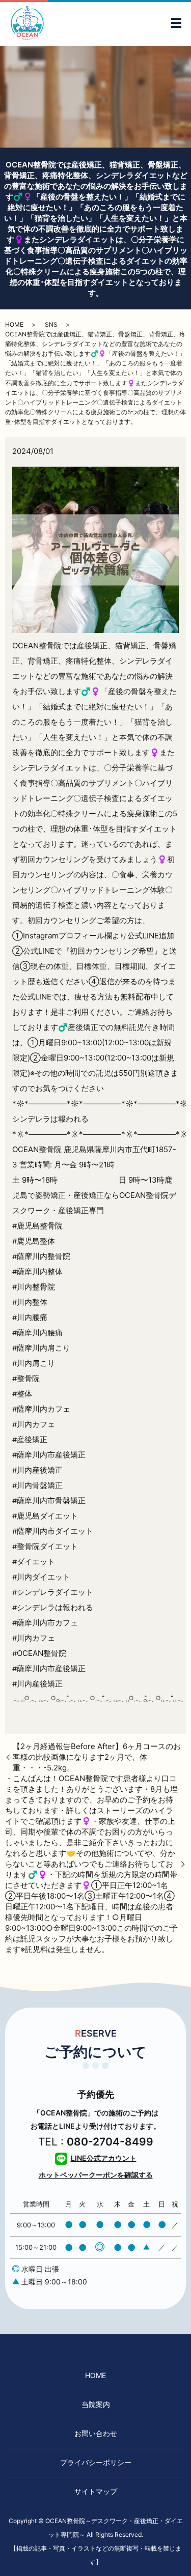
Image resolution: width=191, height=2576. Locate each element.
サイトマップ (96, 2491)
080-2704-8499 (110, 2142)
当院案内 (96, 2404)
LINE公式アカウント (104, 2158)
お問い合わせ (96, 2433)
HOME (14, 324)
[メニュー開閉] (176, 23)
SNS (51, 324)
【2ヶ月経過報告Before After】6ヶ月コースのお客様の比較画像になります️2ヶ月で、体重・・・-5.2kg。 (97, 1757)
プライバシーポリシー (96, 2462)
